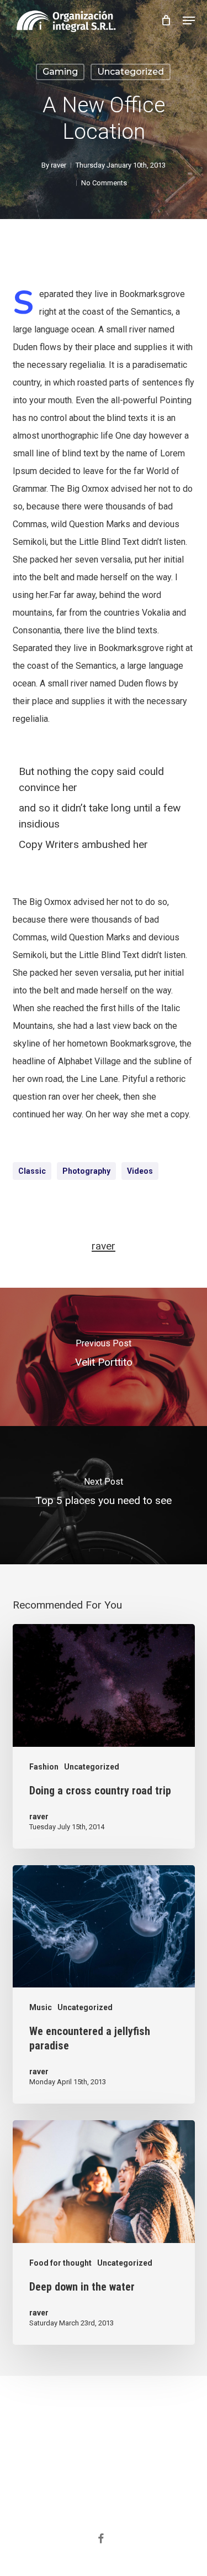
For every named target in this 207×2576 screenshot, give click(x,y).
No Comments (104, 183)
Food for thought (60, 2263)
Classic (32, 1171)
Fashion (44, 1767)
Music (41, 2007)
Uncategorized (131, 72)
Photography (86, 1171)
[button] (189, 20)
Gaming (60, 72)
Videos (140, 1171)
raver (59, 165)
